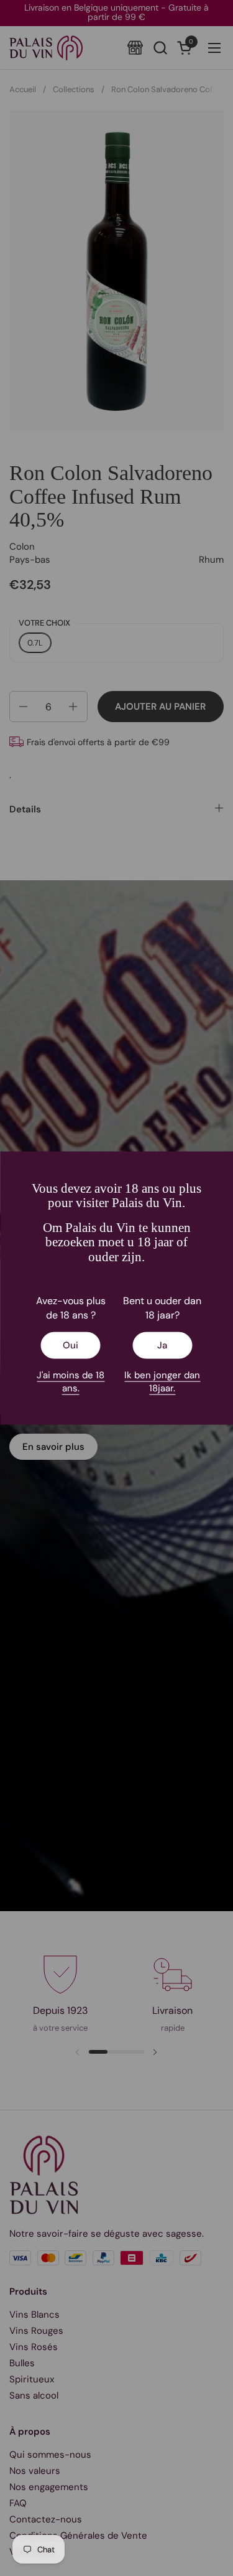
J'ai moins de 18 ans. (71, 1381)
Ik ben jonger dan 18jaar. (162, 1381)
